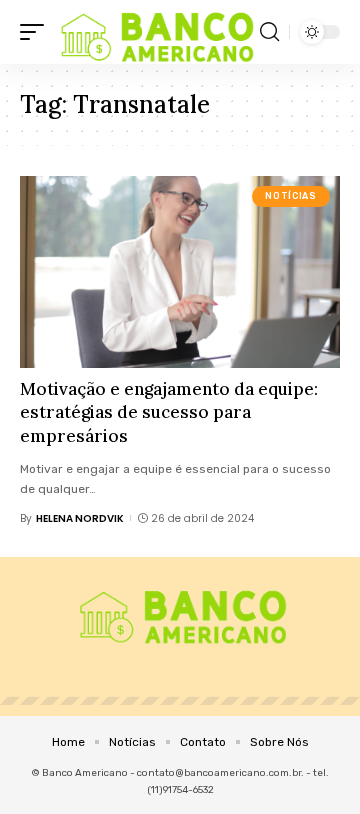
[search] (269, 32)
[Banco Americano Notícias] (154, 32)
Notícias (290, 196)
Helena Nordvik (80, 518)
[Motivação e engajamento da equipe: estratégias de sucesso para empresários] (180, 272)
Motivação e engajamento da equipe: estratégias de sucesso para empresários (169, 413)
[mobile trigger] (37, 32)
